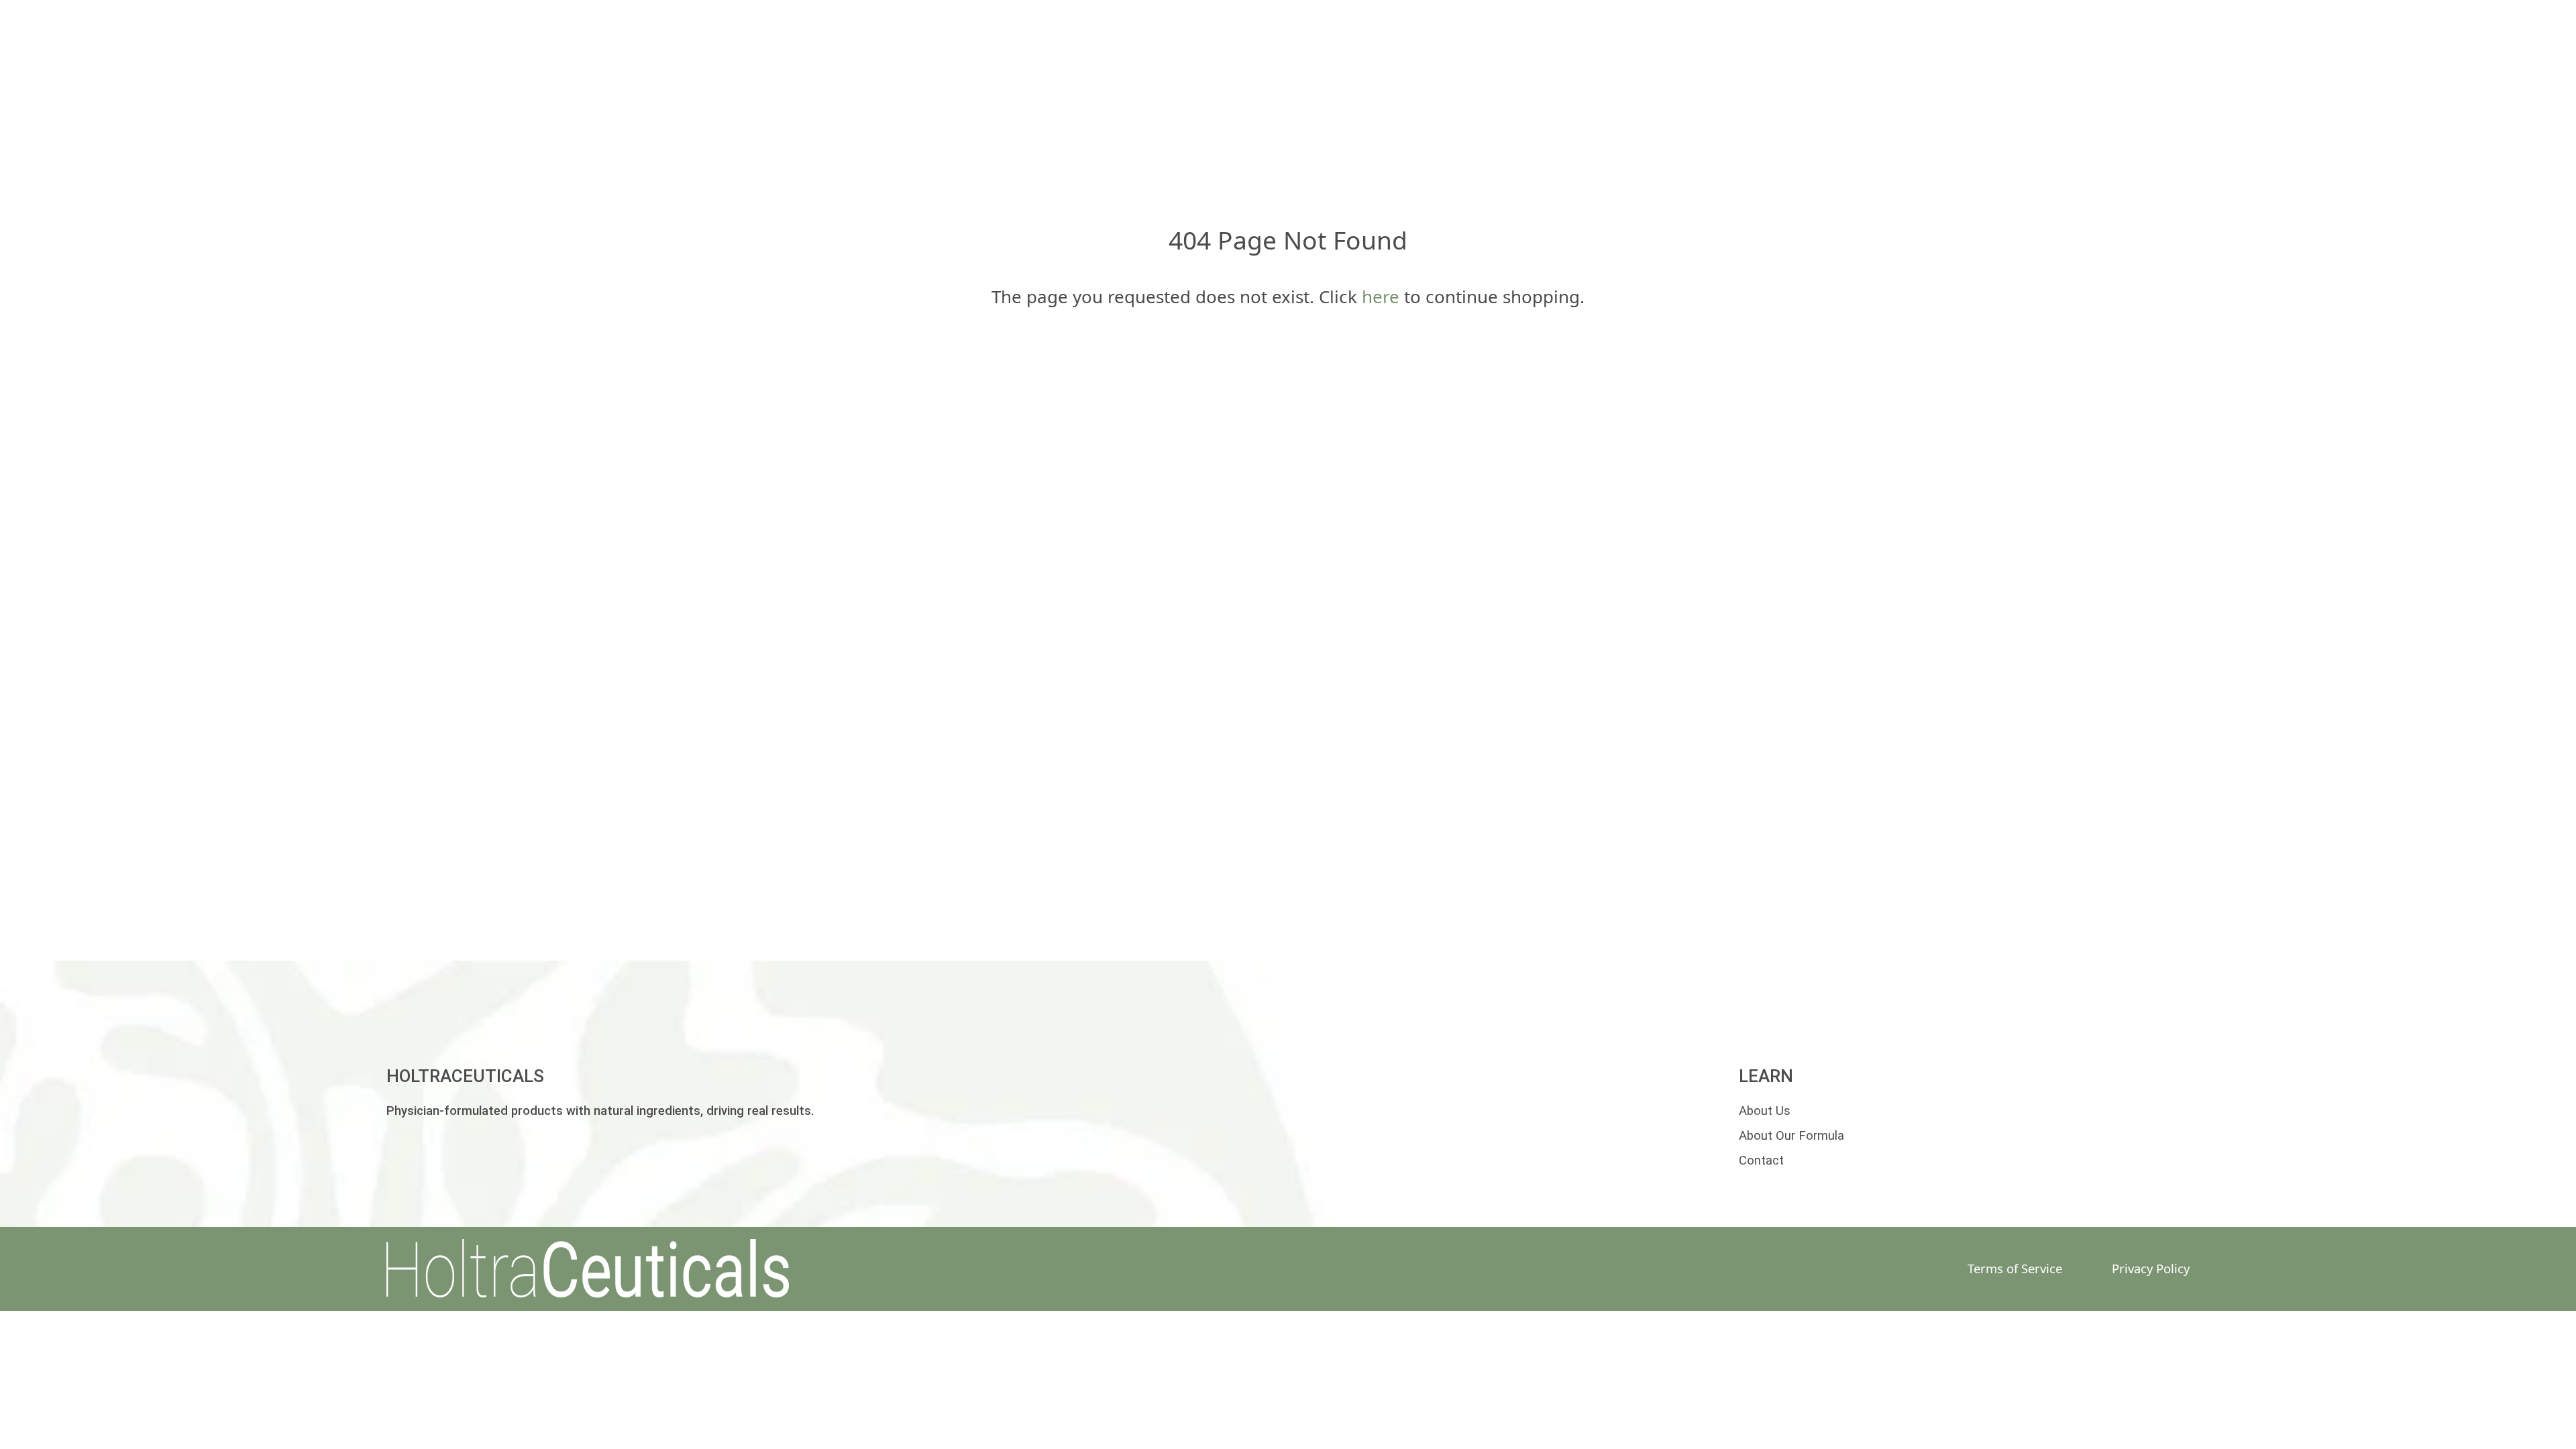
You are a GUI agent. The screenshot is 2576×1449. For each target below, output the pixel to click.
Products (1106, 95)
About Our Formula (1791, 1136)
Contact (1761, 1161)
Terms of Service (2015, 1268)
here (1381, 297)
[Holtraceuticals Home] (618, 1269)
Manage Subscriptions (1452, 95)
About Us (1654, 95)
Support (1254, 95)
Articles (1800, 95)
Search (963, 95)
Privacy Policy (2151, 1268)
